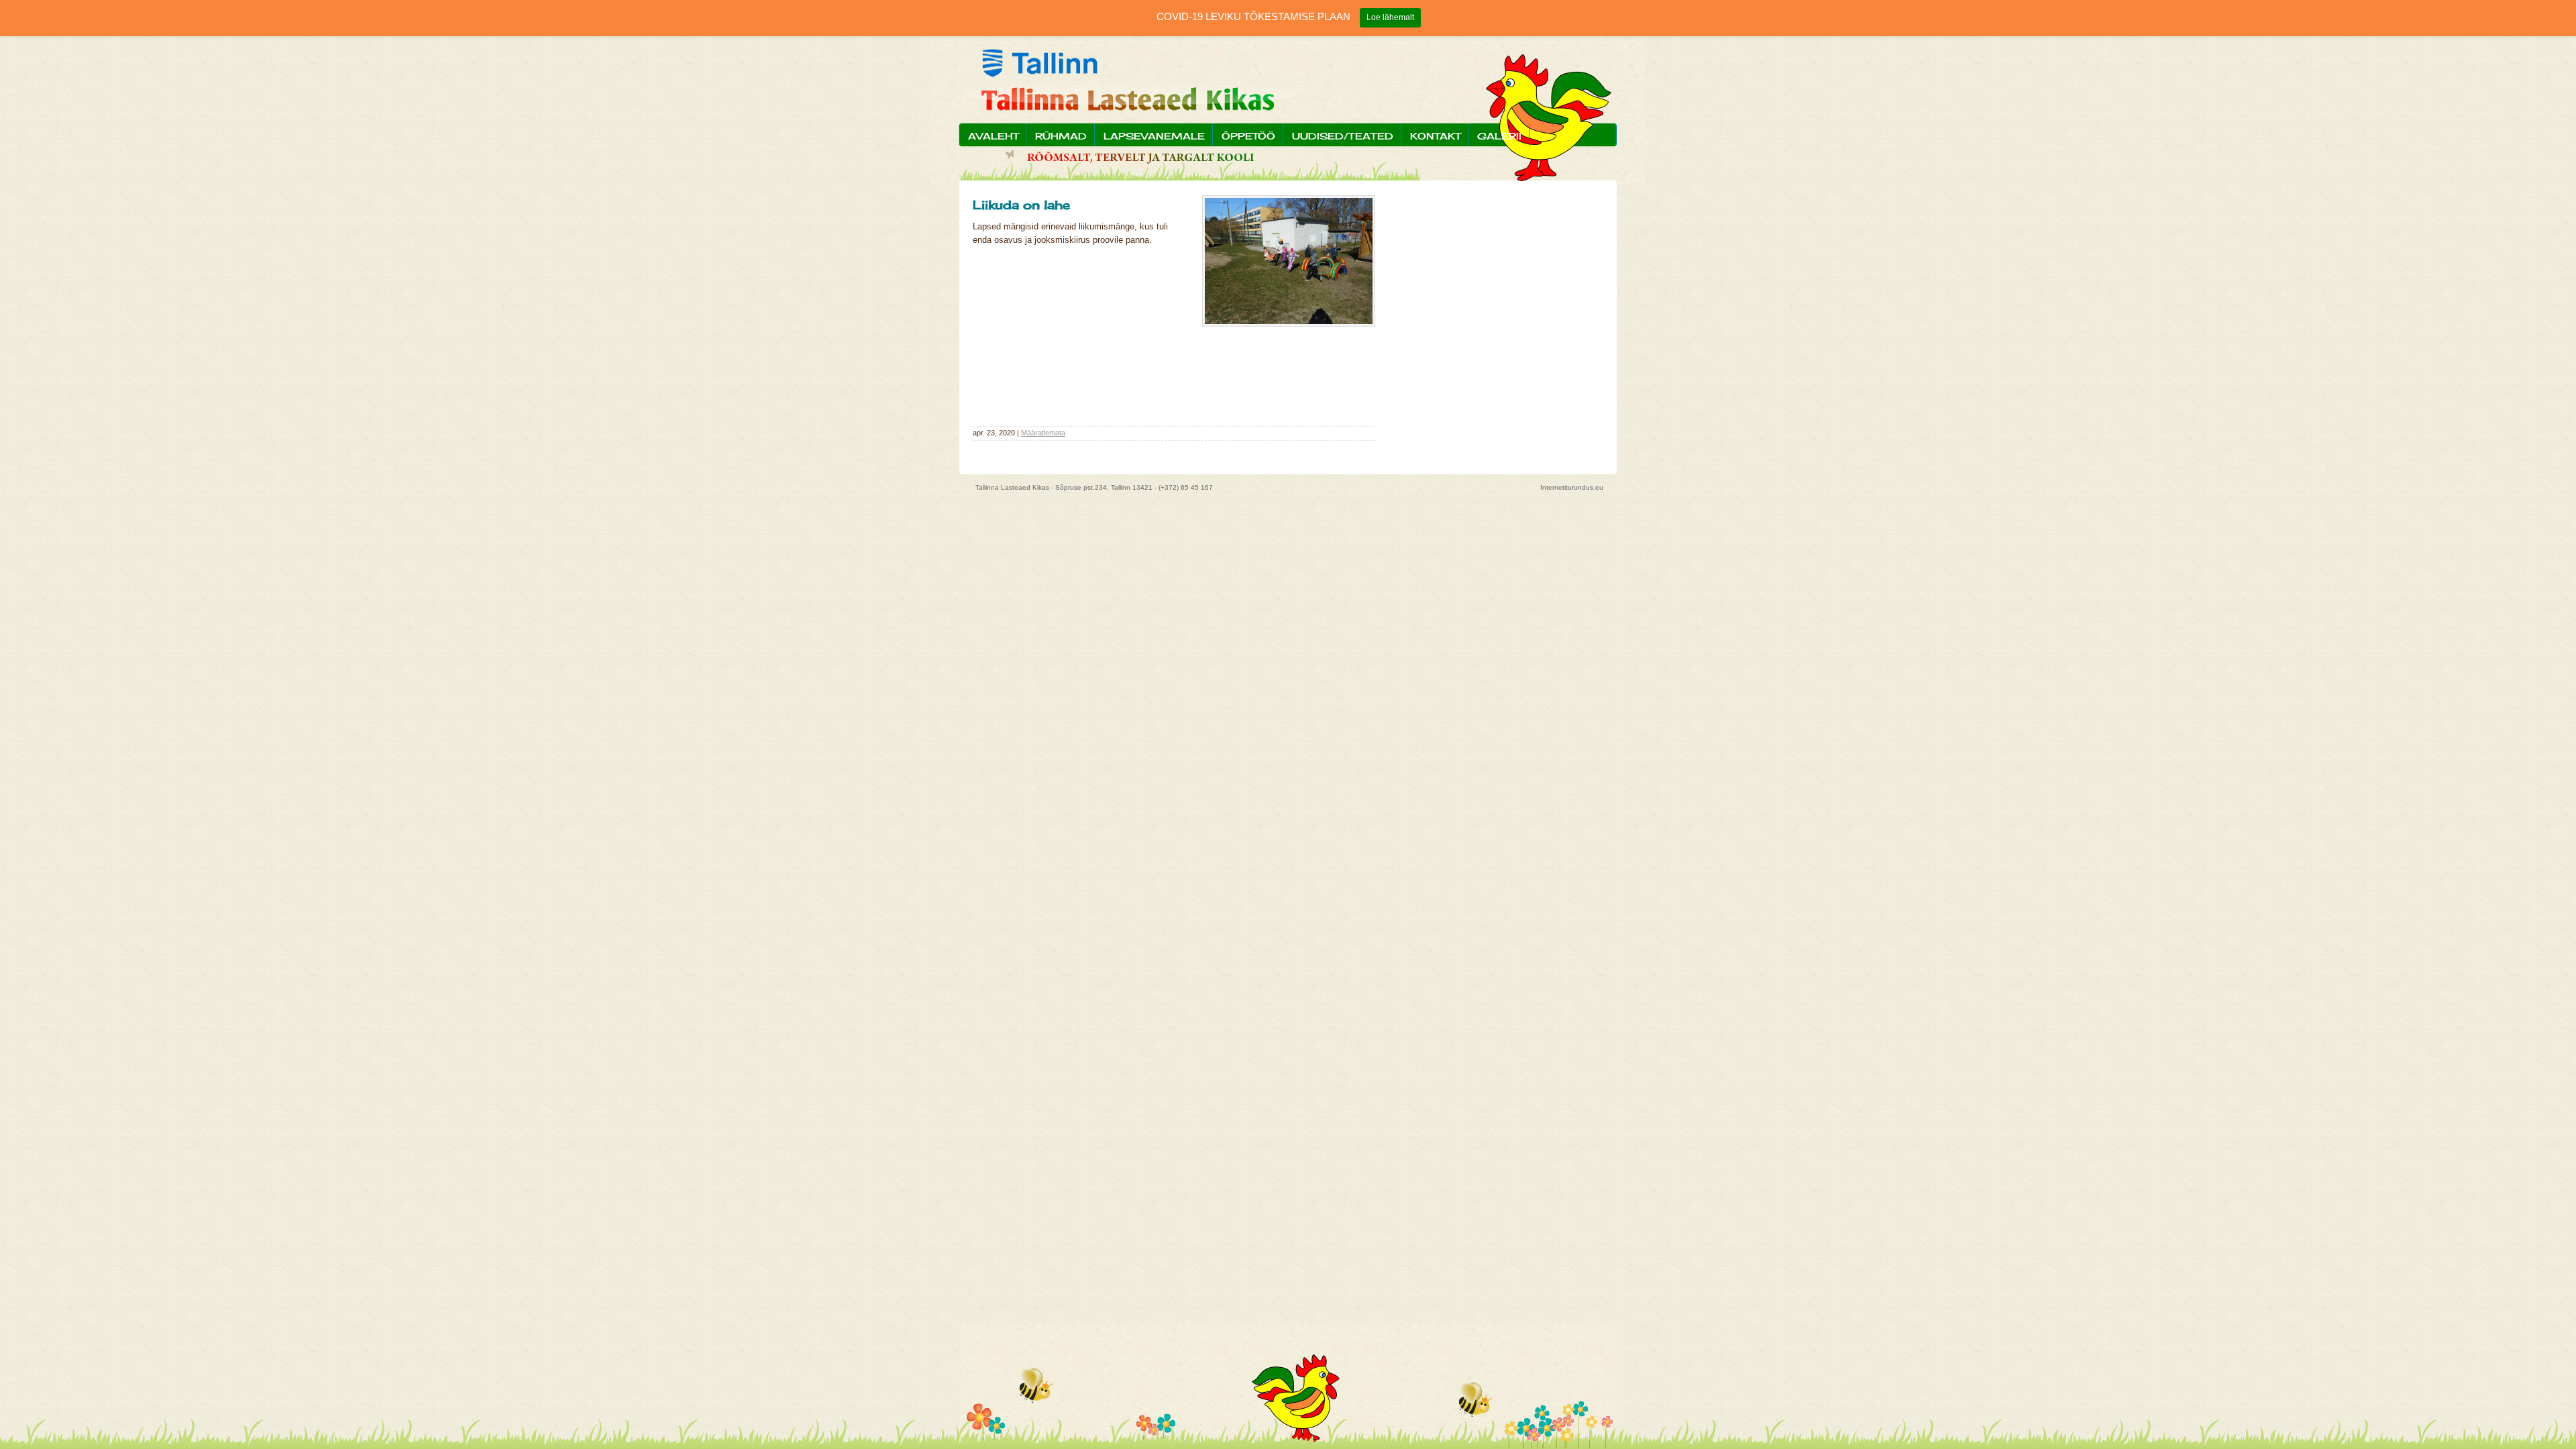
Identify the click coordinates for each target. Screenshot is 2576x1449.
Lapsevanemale (1154, 136)
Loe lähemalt (1390, 17)
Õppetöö (1248, 136)
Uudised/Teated (1343, 136)
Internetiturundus (1567, 487)
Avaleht (993, 136)
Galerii (1499, 136)
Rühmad (1061, 136)
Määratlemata (1043, 433)
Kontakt (1435, 136)
